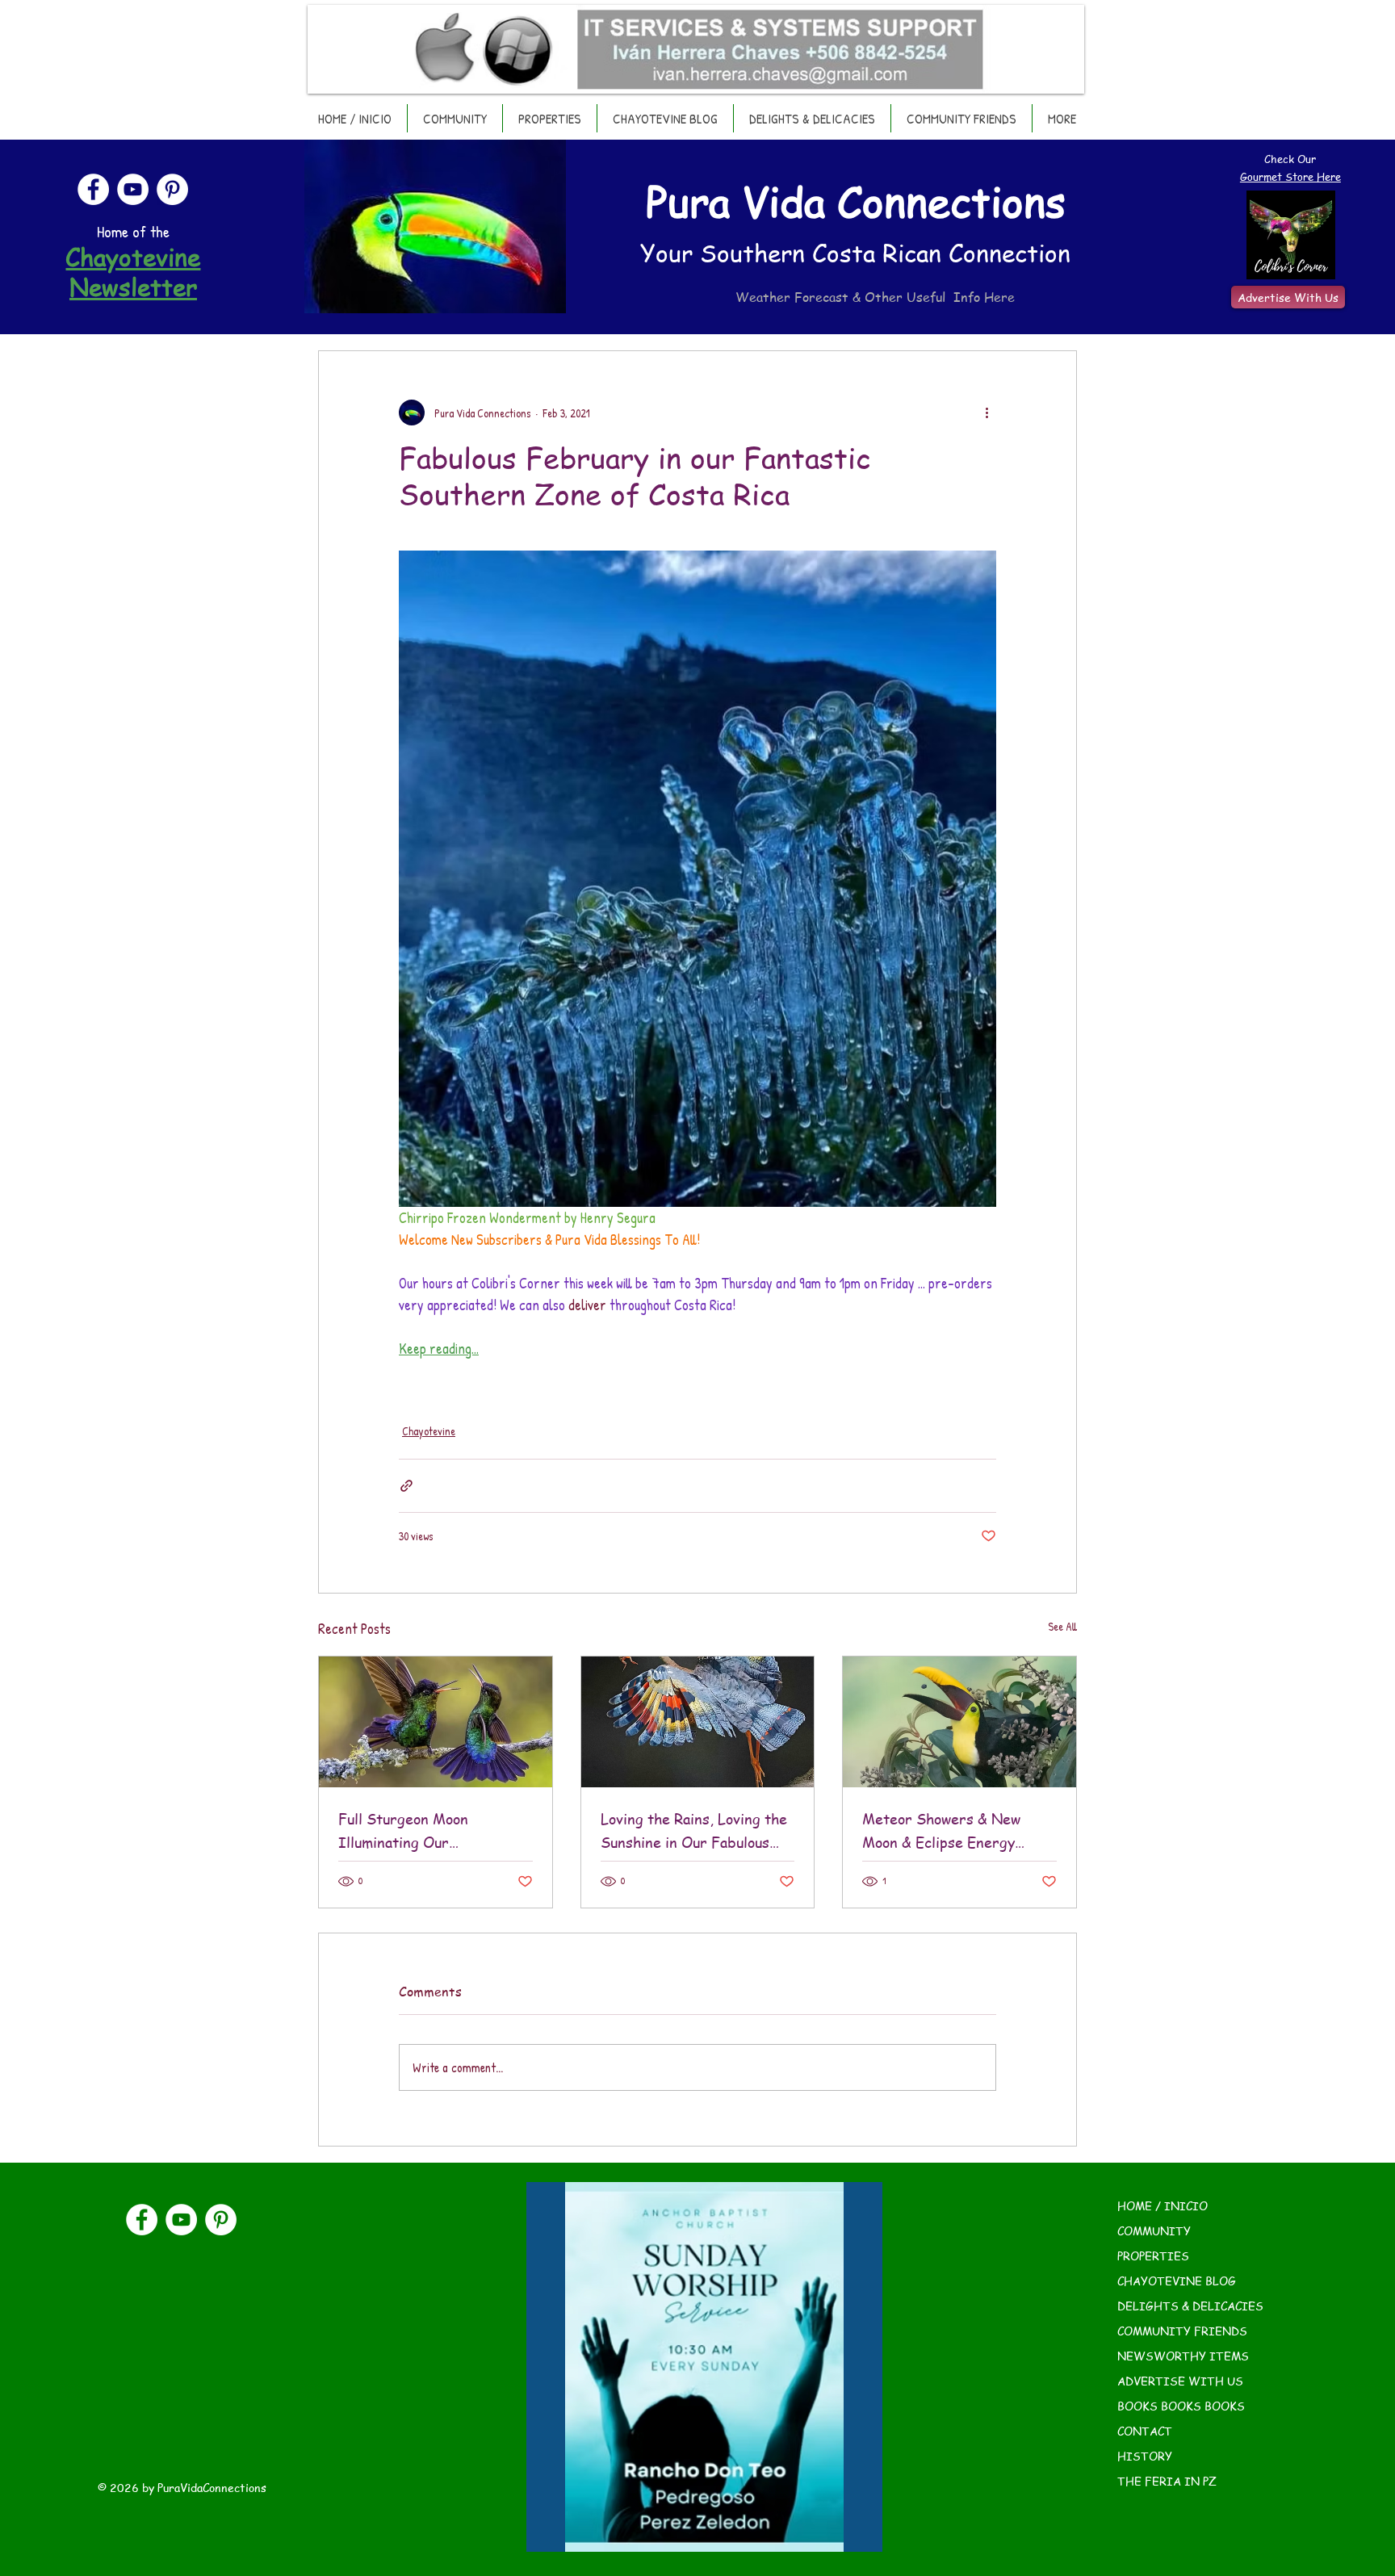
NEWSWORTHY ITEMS (1183, 2356)
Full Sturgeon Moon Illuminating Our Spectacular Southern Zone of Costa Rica (430, 1831)
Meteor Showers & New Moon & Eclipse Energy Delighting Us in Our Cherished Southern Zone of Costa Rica (957, 1831)
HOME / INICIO (1162, 2205)
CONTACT (1145, 2431)
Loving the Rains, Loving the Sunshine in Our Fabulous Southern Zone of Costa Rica (695, 1831)
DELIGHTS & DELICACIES (1190, 2306)
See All (1062, 1626)
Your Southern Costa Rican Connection (855, 253)
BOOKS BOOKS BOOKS (1181, 2406)
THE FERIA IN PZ (1167, 2481)
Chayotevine (429, 1431)
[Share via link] (406, 1486)
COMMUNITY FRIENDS (1182, 2331)
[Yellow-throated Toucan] (959, 1722)
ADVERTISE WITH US (1180, 2381)
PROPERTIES (1153, 2256)
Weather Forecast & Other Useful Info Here (875, 297)
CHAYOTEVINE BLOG (1177, 2281)
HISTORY (1145, 2456)
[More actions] (987, 413)
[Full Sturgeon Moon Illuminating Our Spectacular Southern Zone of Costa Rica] (436, 1722)
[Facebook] (93, 189)
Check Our (1290, 159)
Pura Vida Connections (856, 201)
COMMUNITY (1154, 2230)
